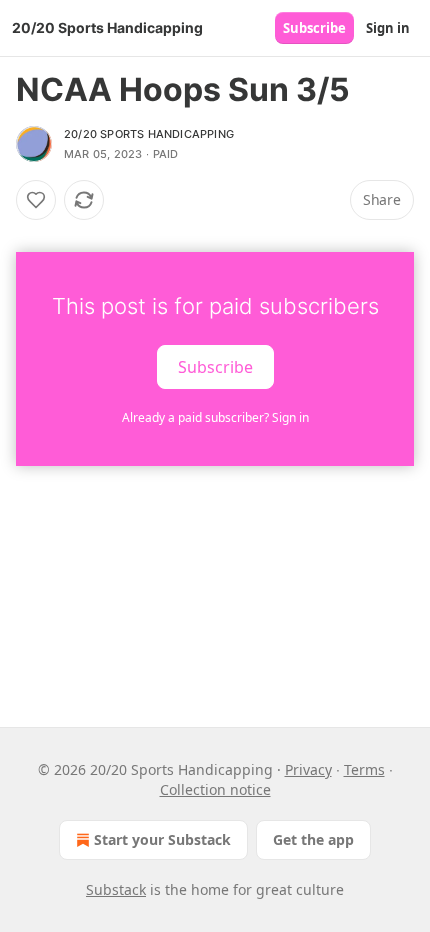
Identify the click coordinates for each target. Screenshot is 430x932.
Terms (364, 769)
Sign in (388, 28)
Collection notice (215, 789)
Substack (116, 889)
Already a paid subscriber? (215, 417)
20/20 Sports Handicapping (149, 134)
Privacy (308, 769)
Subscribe (314, 28)
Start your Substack (162, 839)
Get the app (313, 839)
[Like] (36, 200)
